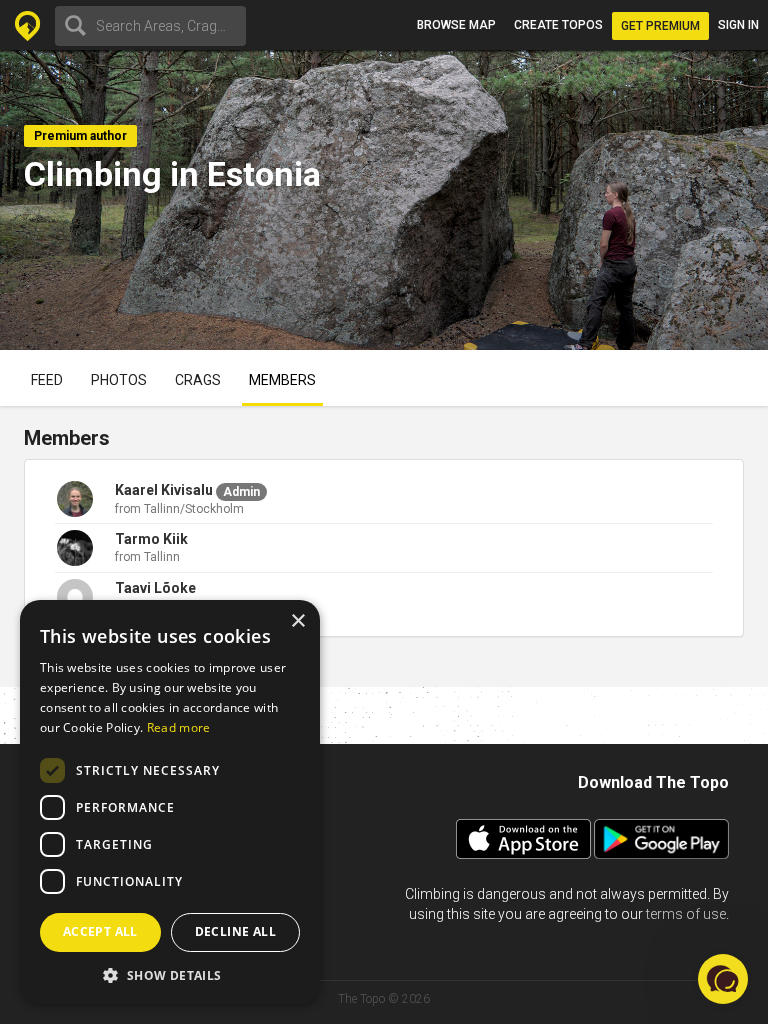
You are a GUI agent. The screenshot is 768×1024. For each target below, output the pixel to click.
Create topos (558, 25)
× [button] (297, 621)
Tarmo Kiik (151, 539)
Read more (179, 727)
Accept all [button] (100, 931)
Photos (119, 380)
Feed (47, 380)
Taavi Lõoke (155, 588)
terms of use (686, 914)
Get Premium (660, 26)
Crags (198, 380)
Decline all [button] (235, 931)
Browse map (456, 25)
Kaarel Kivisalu (164, 490)
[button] (170, 974)
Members (282, 380)
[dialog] (170, 802)
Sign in (738, 25)
